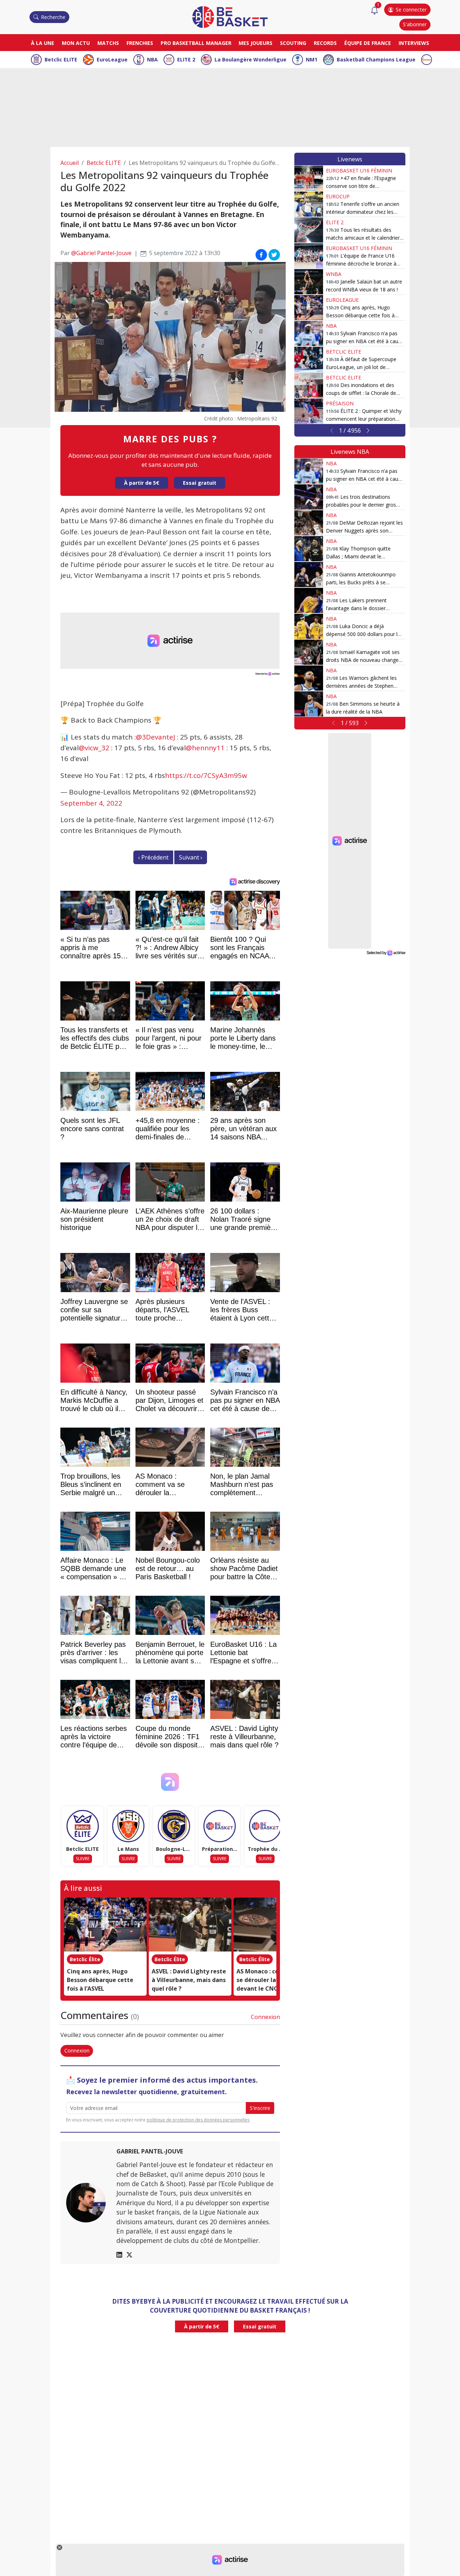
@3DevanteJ (155, 737)
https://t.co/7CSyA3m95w (206, 775)
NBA (152, 59)
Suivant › (191, 857)
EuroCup (338, 196)
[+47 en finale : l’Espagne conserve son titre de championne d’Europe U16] (309, 178)
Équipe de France (368, 43)
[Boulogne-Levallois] (174, 1826)
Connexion (265, 2017)
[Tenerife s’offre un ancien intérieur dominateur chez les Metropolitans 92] (309, 204)
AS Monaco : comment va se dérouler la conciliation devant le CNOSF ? (274, 1980)
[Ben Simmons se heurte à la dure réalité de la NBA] (309, 704)
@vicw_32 (94, 748)
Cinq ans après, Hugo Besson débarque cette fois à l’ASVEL (100, 1980)
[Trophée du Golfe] (265, 1826)
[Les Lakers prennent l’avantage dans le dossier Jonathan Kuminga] (309, 600)
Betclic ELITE (61, 59)
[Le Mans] (128, 1826)
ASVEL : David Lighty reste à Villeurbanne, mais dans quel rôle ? (189, 1980)
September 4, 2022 (91, 803)
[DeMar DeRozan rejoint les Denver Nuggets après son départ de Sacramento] (309, 523)
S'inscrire (260, 2108)
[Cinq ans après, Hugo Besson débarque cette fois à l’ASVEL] (105, 1925)
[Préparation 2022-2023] (220, 1826)
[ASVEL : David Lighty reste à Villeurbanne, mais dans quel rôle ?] (190, 1925)
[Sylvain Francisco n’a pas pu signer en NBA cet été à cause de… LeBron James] (309, 333)
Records (325, 43)
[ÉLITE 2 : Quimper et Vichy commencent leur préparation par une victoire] (309, 411)
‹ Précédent (153, 857)
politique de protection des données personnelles (198, 2120)
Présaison (340, 403)
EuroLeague (112, 59)
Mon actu (76, 43)
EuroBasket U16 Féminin (359, 170)
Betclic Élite (85, 1959)
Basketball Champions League (376, 59)
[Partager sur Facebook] (261, 254)
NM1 (312, 59)
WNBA (334, 274)
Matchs (108, 43)
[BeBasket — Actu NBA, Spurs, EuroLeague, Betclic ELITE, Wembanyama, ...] (230, 17)
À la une (43, 43)
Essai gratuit (200, 483)
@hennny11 (205, 748)
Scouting (293, 43)
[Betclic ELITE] (83, 1826)
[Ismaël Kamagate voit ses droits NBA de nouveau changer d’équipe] (309, 652)
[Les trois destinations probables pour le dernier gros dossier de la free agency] (309, 497)
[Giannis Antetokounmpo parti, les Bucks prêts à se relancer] (309, 575)
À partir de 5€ (142, 483)
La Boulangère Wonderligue (250, 59)
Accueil (70, 163)
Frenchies (140, 43)
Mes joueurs (256, 43)
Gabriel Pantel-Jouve (150, 2151)
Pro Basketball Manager (196, 43)
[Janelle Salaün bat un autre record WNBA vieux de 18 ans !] (309, 282)
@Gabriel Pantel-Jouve (101, 253)
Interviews (414, 43)
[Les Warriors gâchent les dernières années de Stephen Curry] (309, 678)
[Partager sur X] (274, 254)
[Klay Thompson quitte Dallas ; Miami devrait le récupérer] (309, 549)
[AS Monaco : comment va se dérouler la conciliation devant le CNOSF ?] (275, 1925)
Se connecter (411, 10)
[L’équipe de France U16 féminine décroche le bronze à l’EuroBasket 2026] (309, 256)
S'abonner (415, 24)
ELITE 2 (186, 59)
